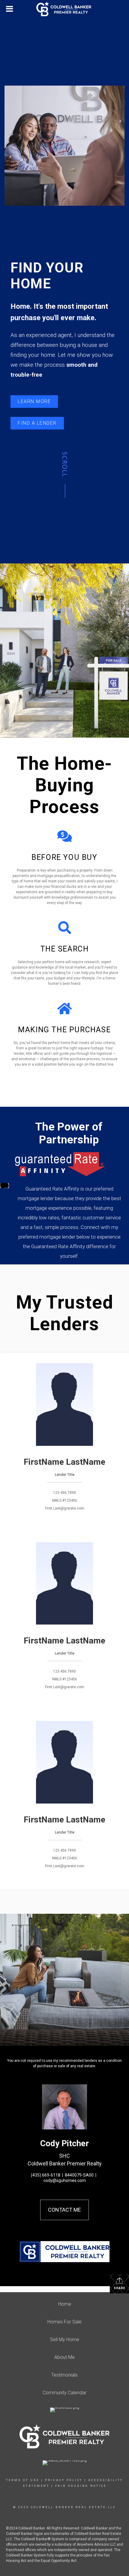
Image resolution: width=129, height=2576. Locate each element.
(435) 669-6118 (46, 2175)
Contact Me (64, 2210)
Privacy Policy (64, 2480)
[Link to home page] (64, 9)
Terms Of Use (23, 2480)
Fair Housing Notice (81, 2486)
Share (120, 2288)
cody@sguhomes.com (65, 2180)
